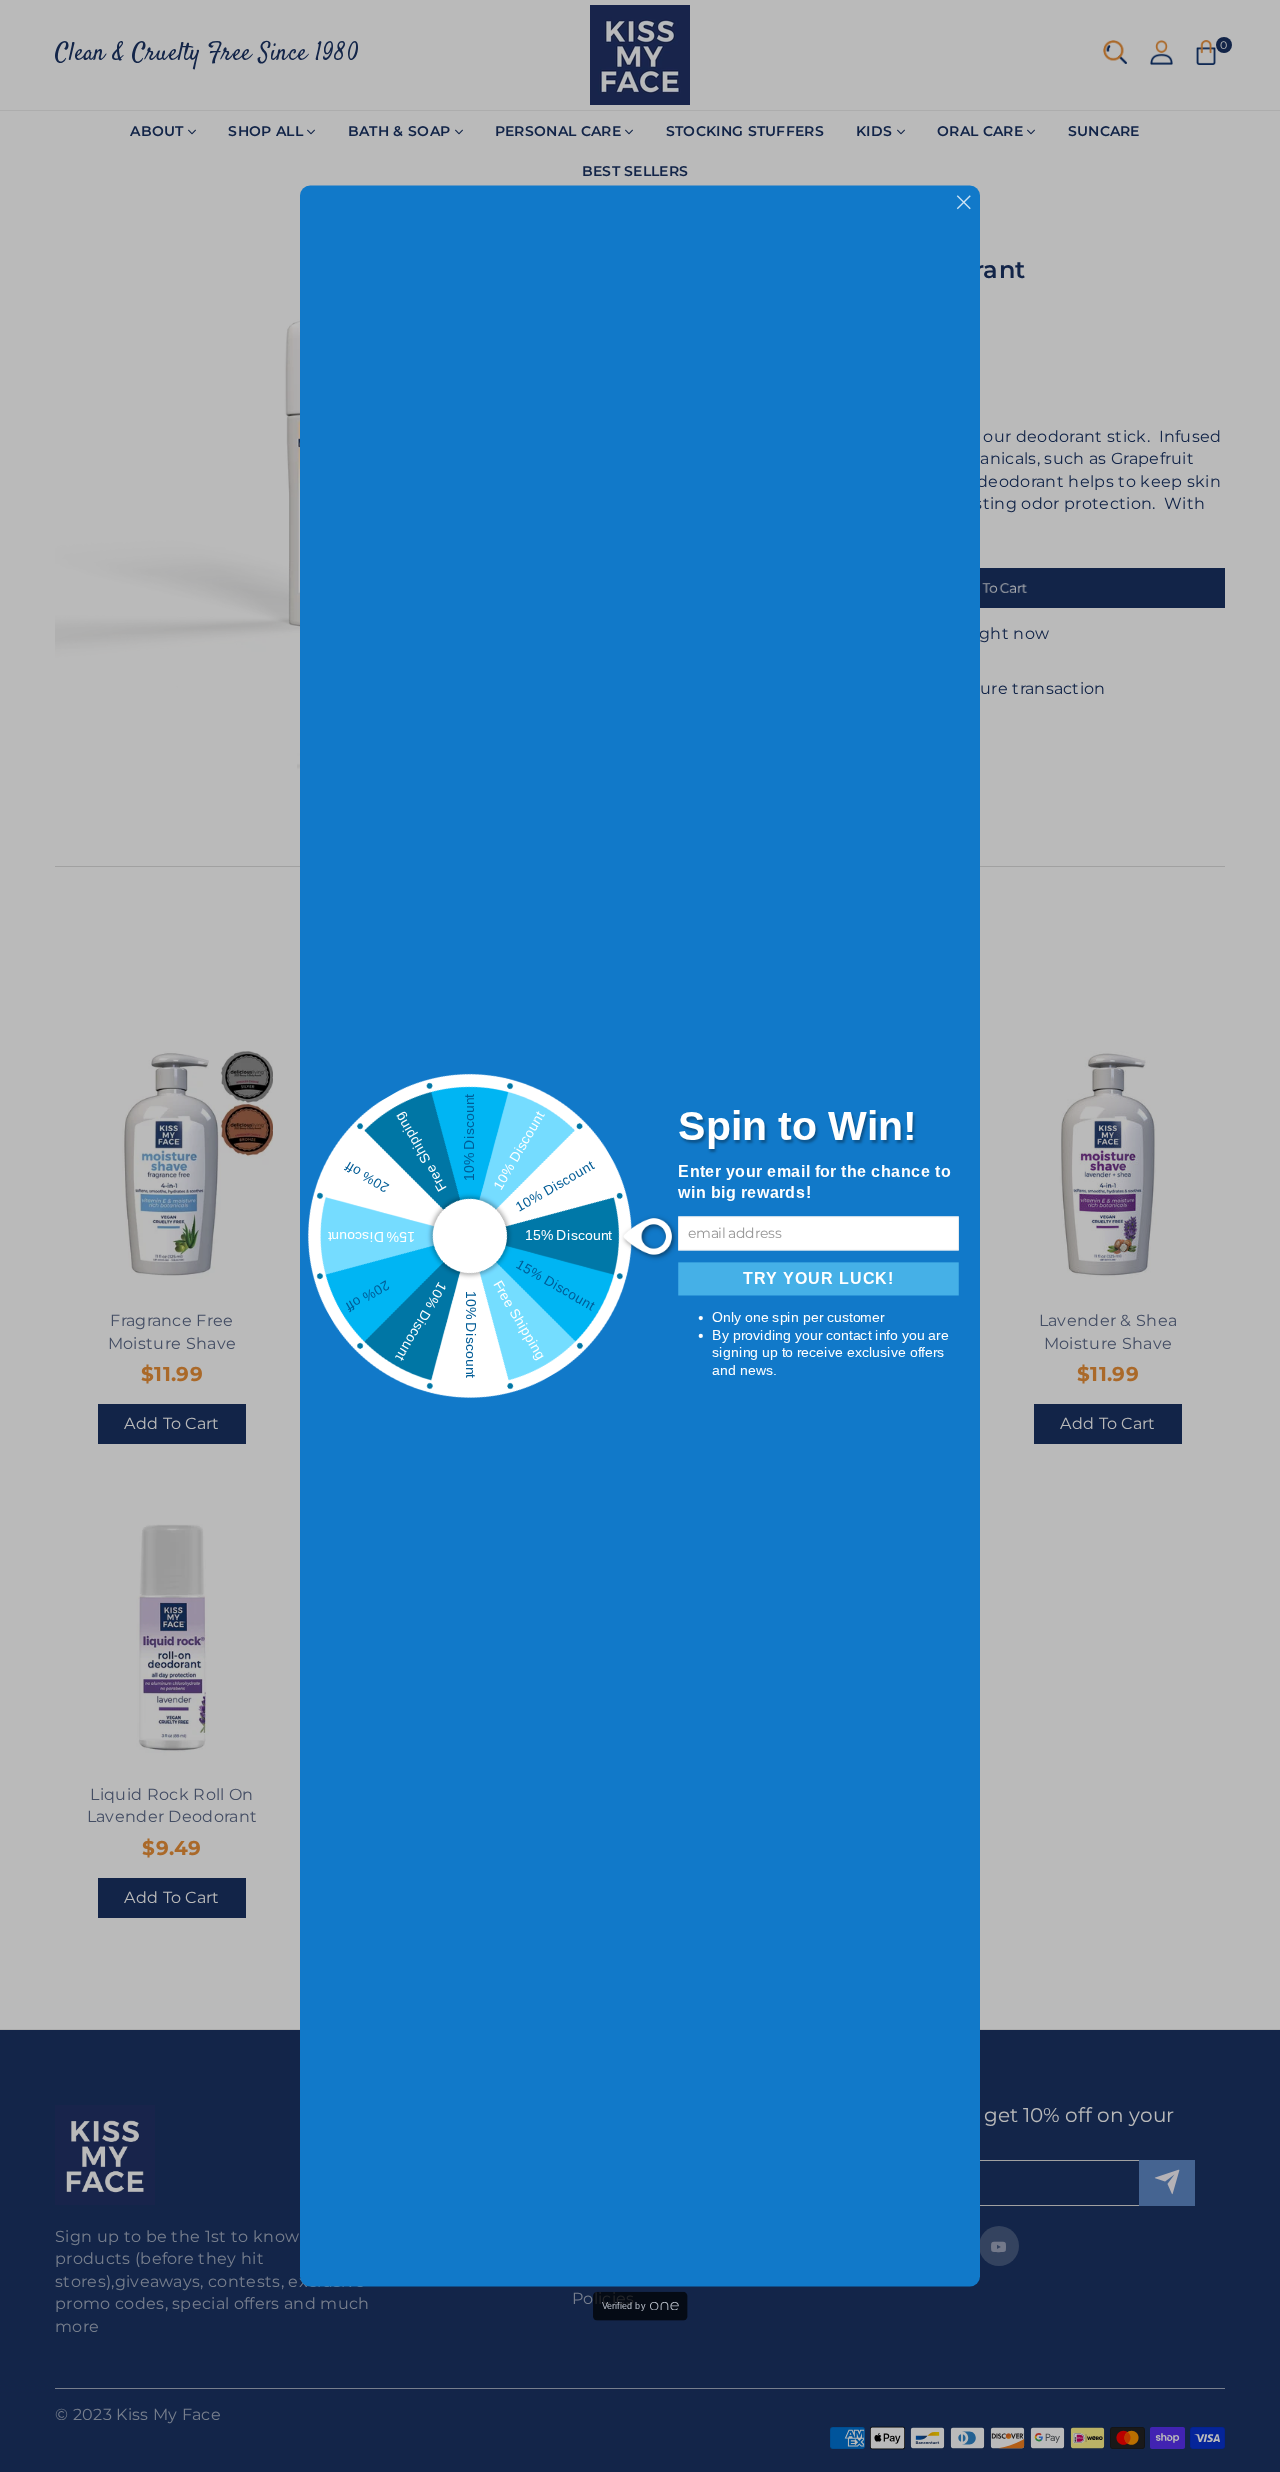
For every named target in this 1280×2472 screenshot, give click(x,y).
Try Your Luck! (818, 1279)
